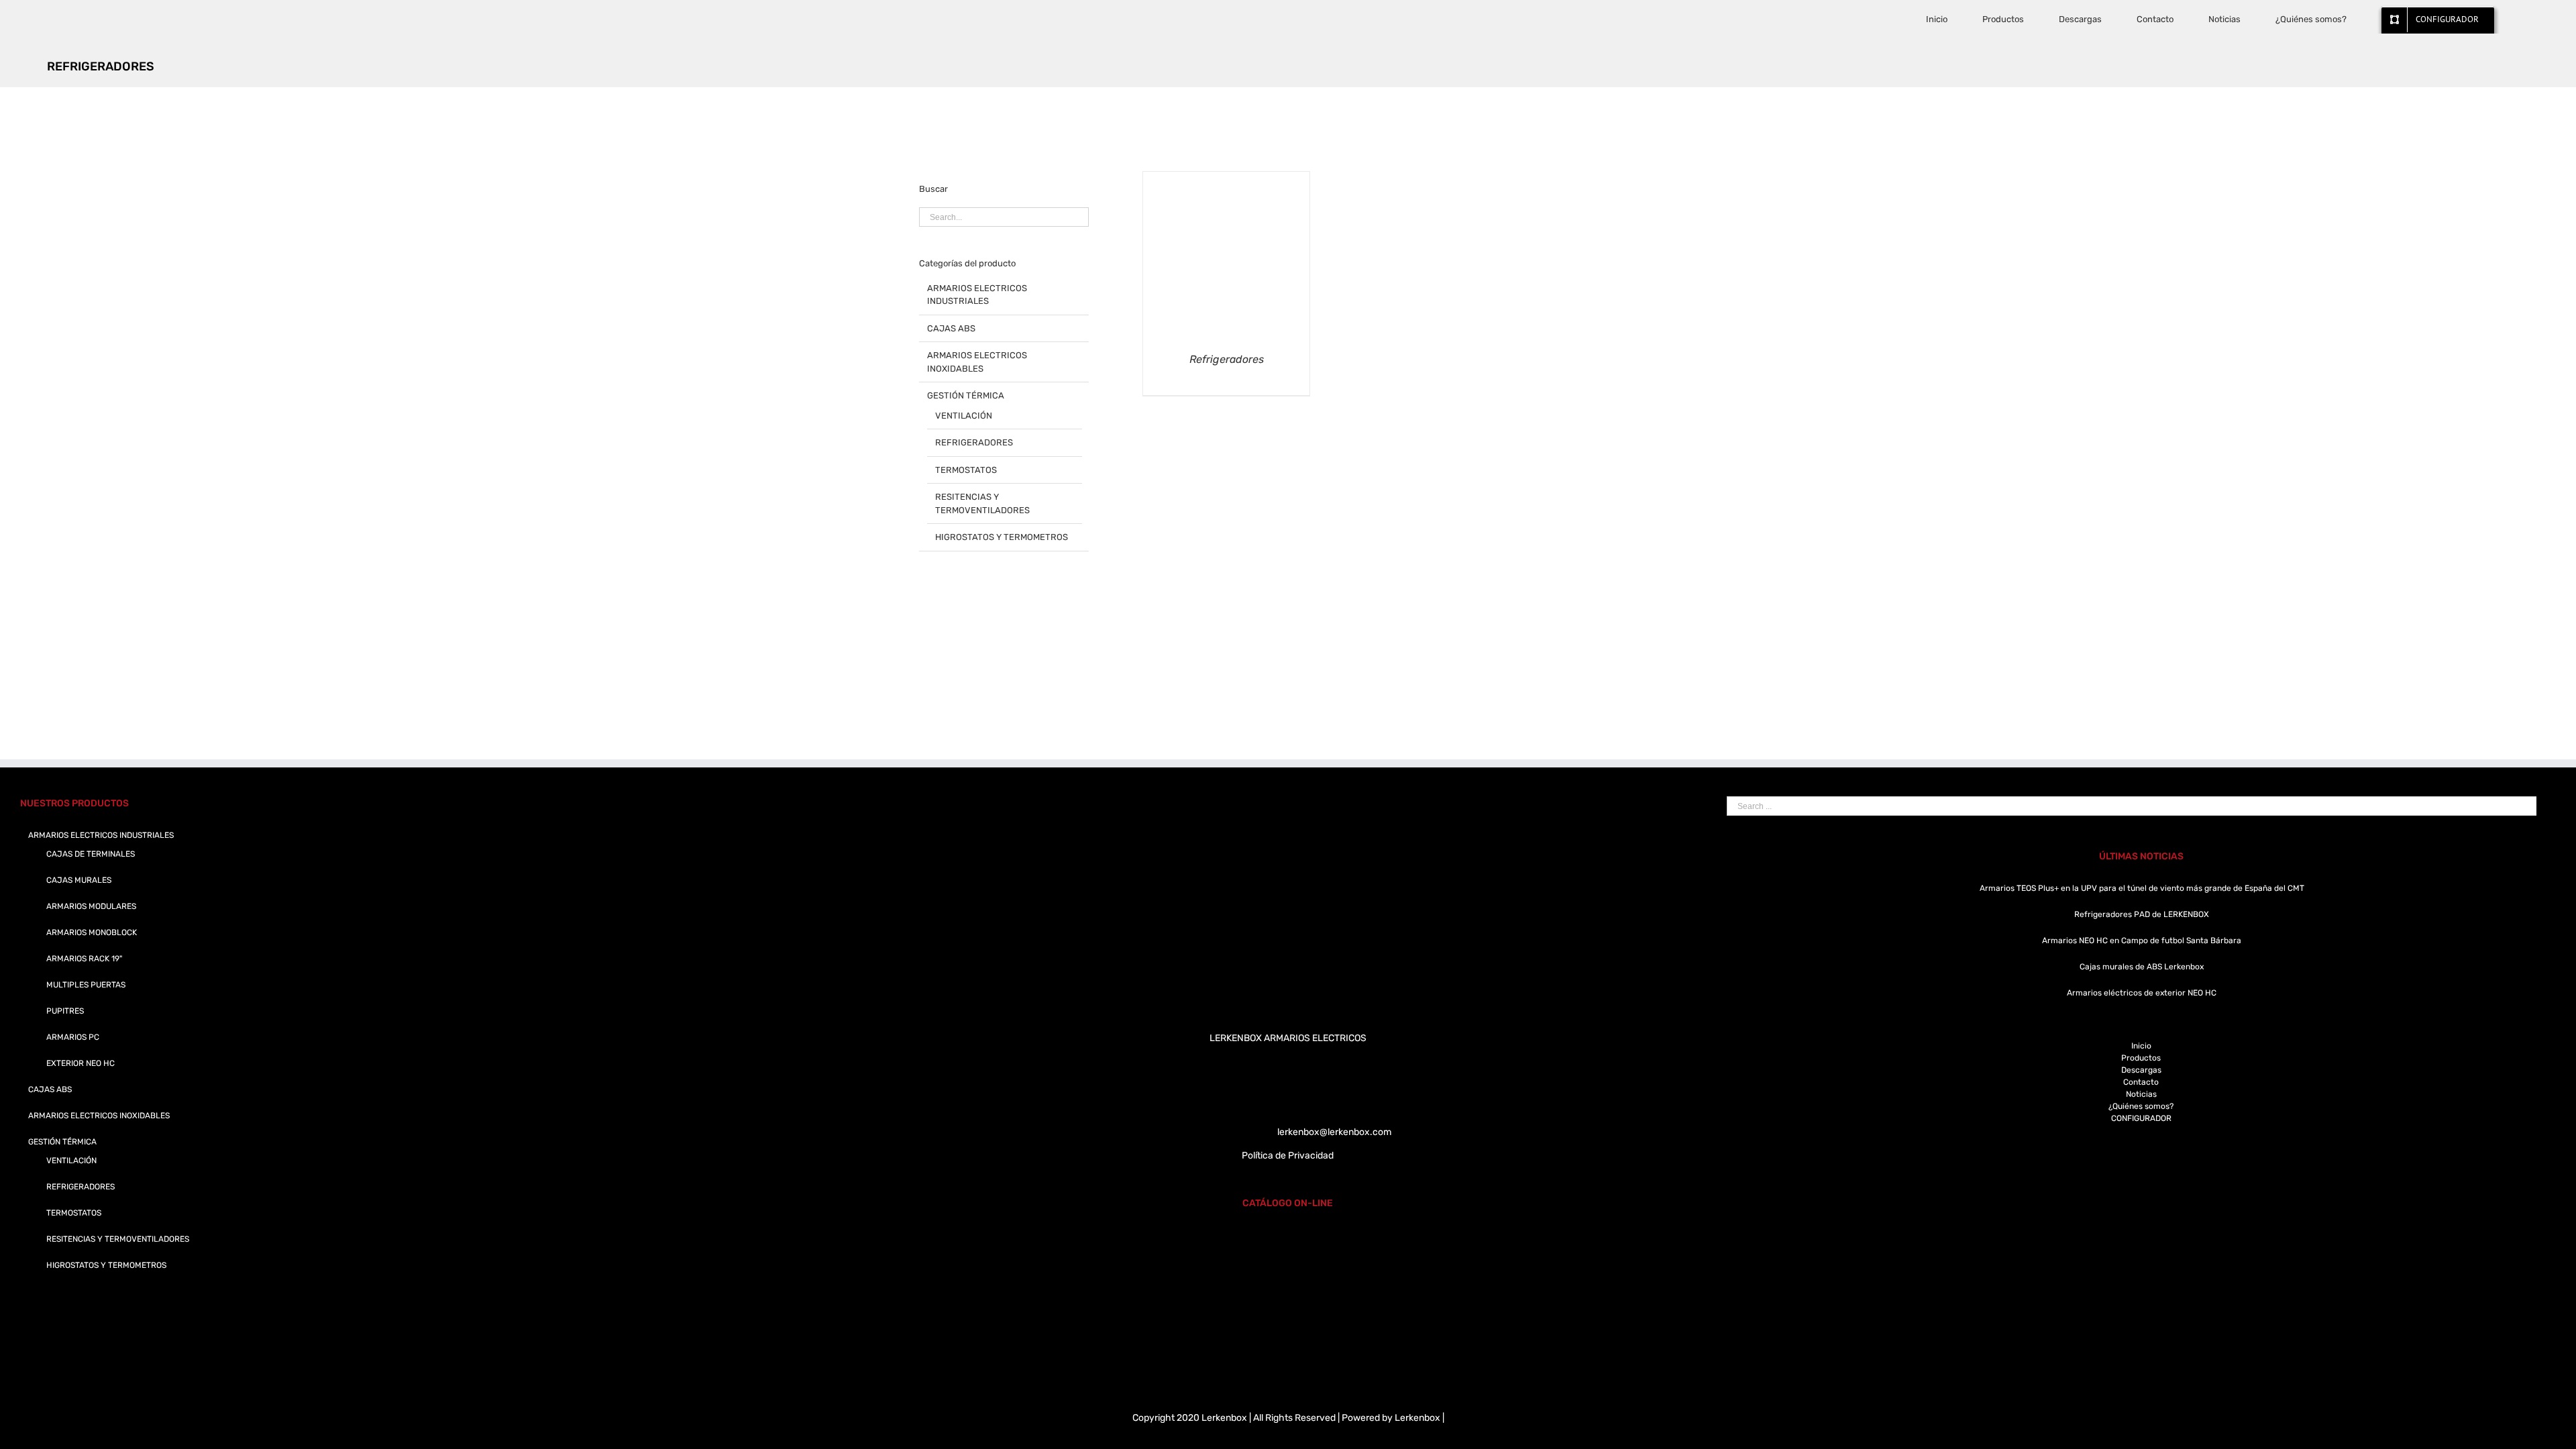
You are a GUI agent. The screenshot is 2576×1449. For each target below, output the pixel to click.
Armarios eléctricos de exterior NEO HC (2142, 993)
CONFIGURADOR (2141, 1118)
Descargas (2141, 1070)
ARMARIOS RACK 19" (84, 959)
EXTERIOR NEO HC (80, 1063)
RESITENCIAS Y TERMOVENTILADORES (982, 503)
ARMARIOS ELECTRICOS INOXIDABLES (977, 362)
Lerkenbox (1417, 1418)
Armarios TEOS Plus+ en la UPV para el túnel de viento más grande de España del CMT (2142, 888)
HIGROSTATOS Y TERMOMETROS (1002, 537)
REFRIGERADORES (974, 442)
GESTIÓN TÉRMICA (966, 395)
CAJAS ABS (951, 328)
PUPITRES (65, 1011)
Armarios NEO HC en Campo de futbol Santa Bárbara (2142, 941)
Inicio (2141, 1046)
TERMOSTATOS (966, 470)
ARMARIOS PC (73, 1037)
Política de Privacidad (1288, 1156)
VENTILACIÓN (964, 416)
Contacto (2141, 1082)
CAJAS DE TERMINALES (91, 854)
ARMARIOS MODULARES (91, 906)
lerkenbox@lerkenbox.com (1334, 1132)
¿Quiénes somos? (2141, 1106)
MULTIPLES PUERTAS (86, 985)
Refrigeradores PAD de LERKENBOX (2142, 914)
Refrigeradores (1227, 359)
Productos (2141, 1058)
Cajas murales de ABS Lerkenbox (2142, 967)
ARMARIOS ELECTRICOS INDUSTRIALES (977, 295)
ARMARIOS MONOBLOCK (92, 932)
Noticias (2141, 1094)
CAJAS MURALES (79, 880)
